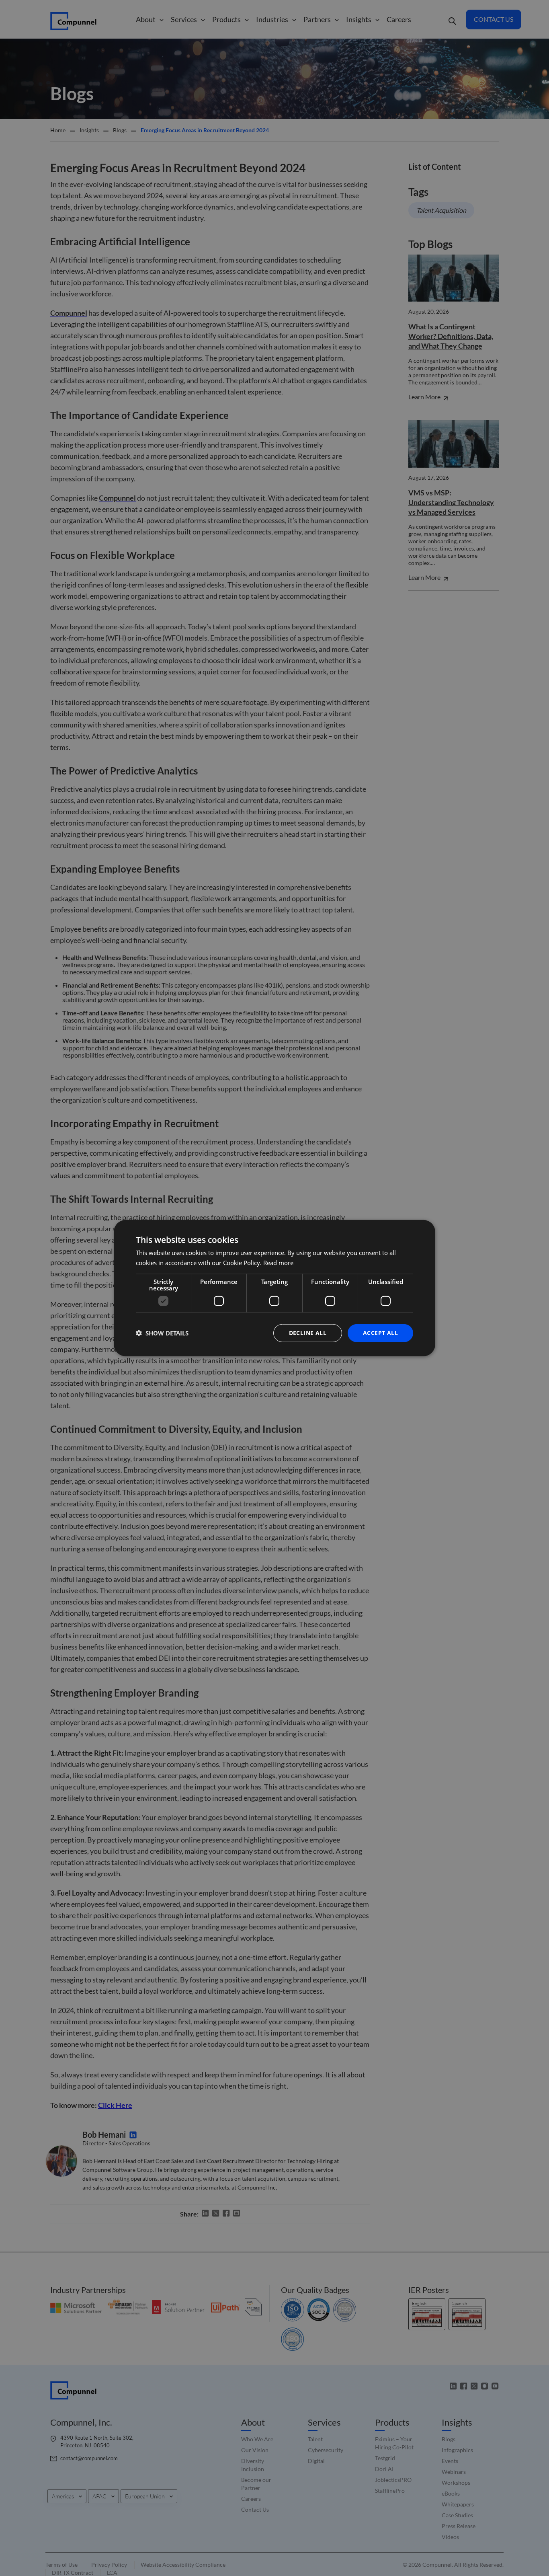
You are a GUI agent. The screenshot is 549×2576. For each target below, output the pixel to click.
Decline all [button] (308, 1333)
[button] (162, 1333)
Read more (278, 1263)
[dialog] (274, 1288)
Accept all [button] (380, 1333)
